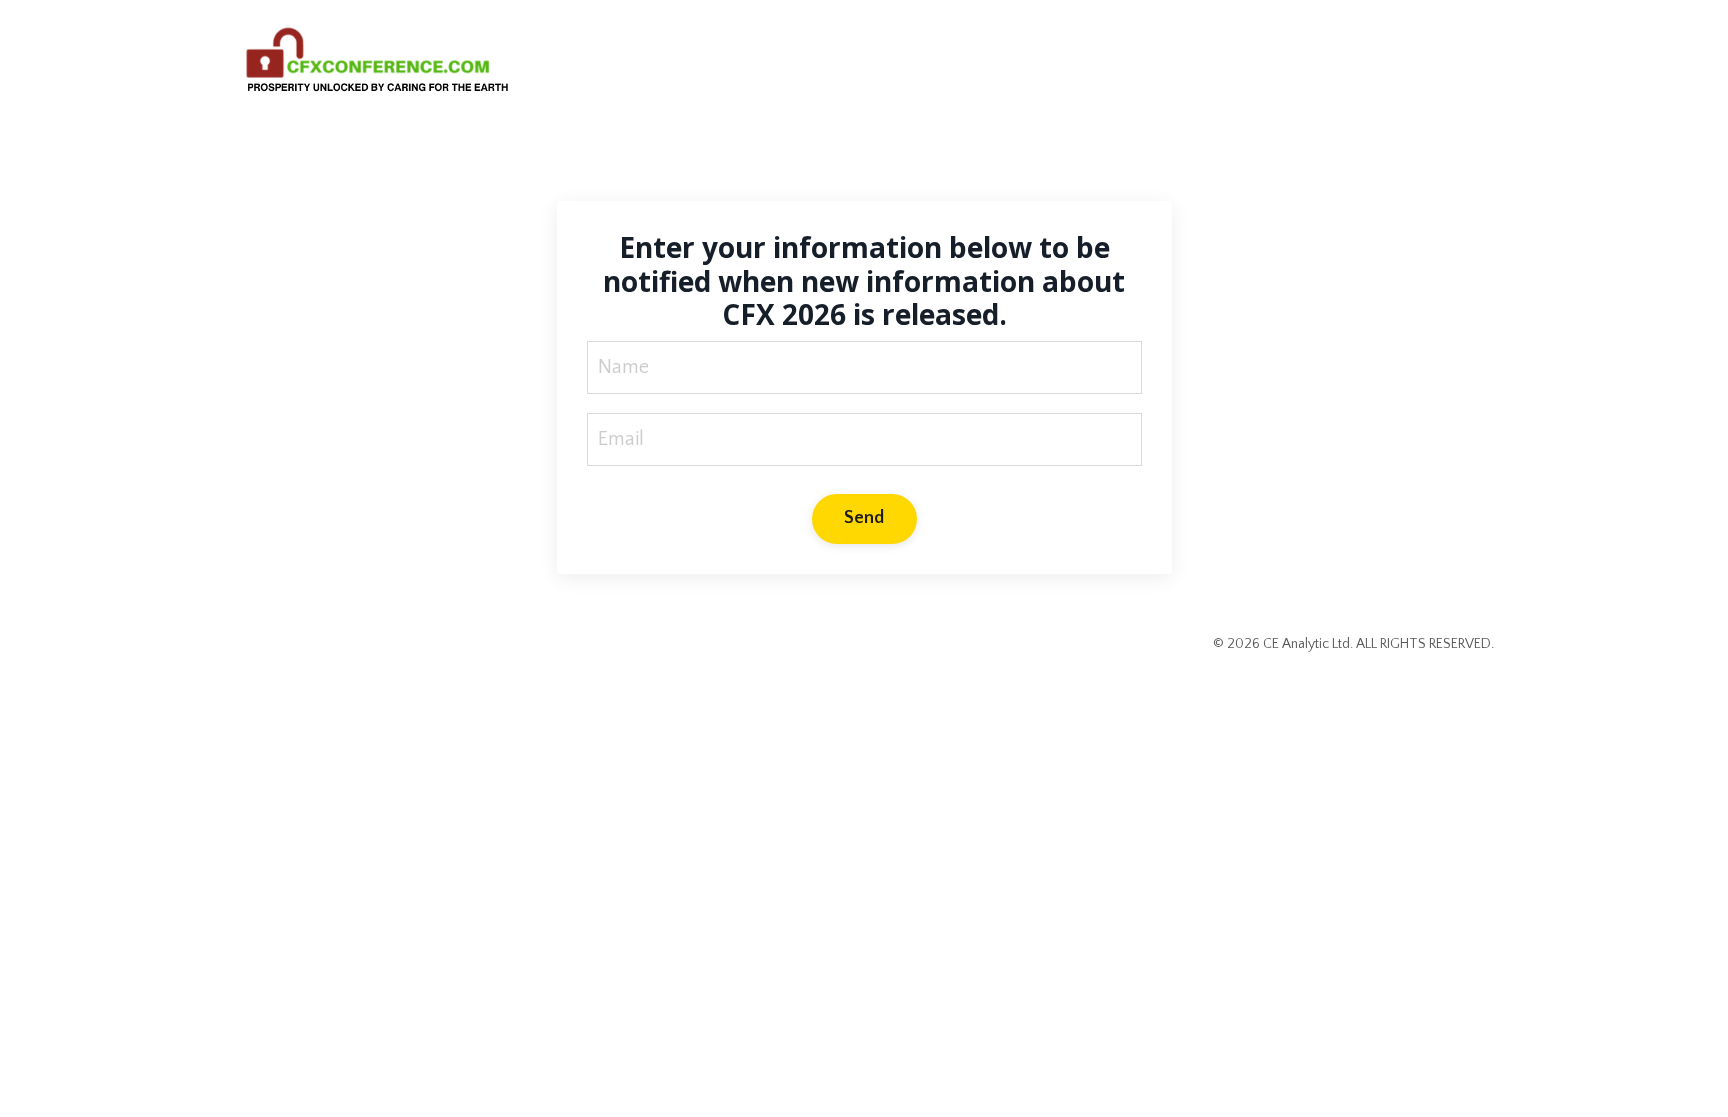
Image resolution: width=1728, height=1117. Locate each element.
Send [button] (864, 518)
